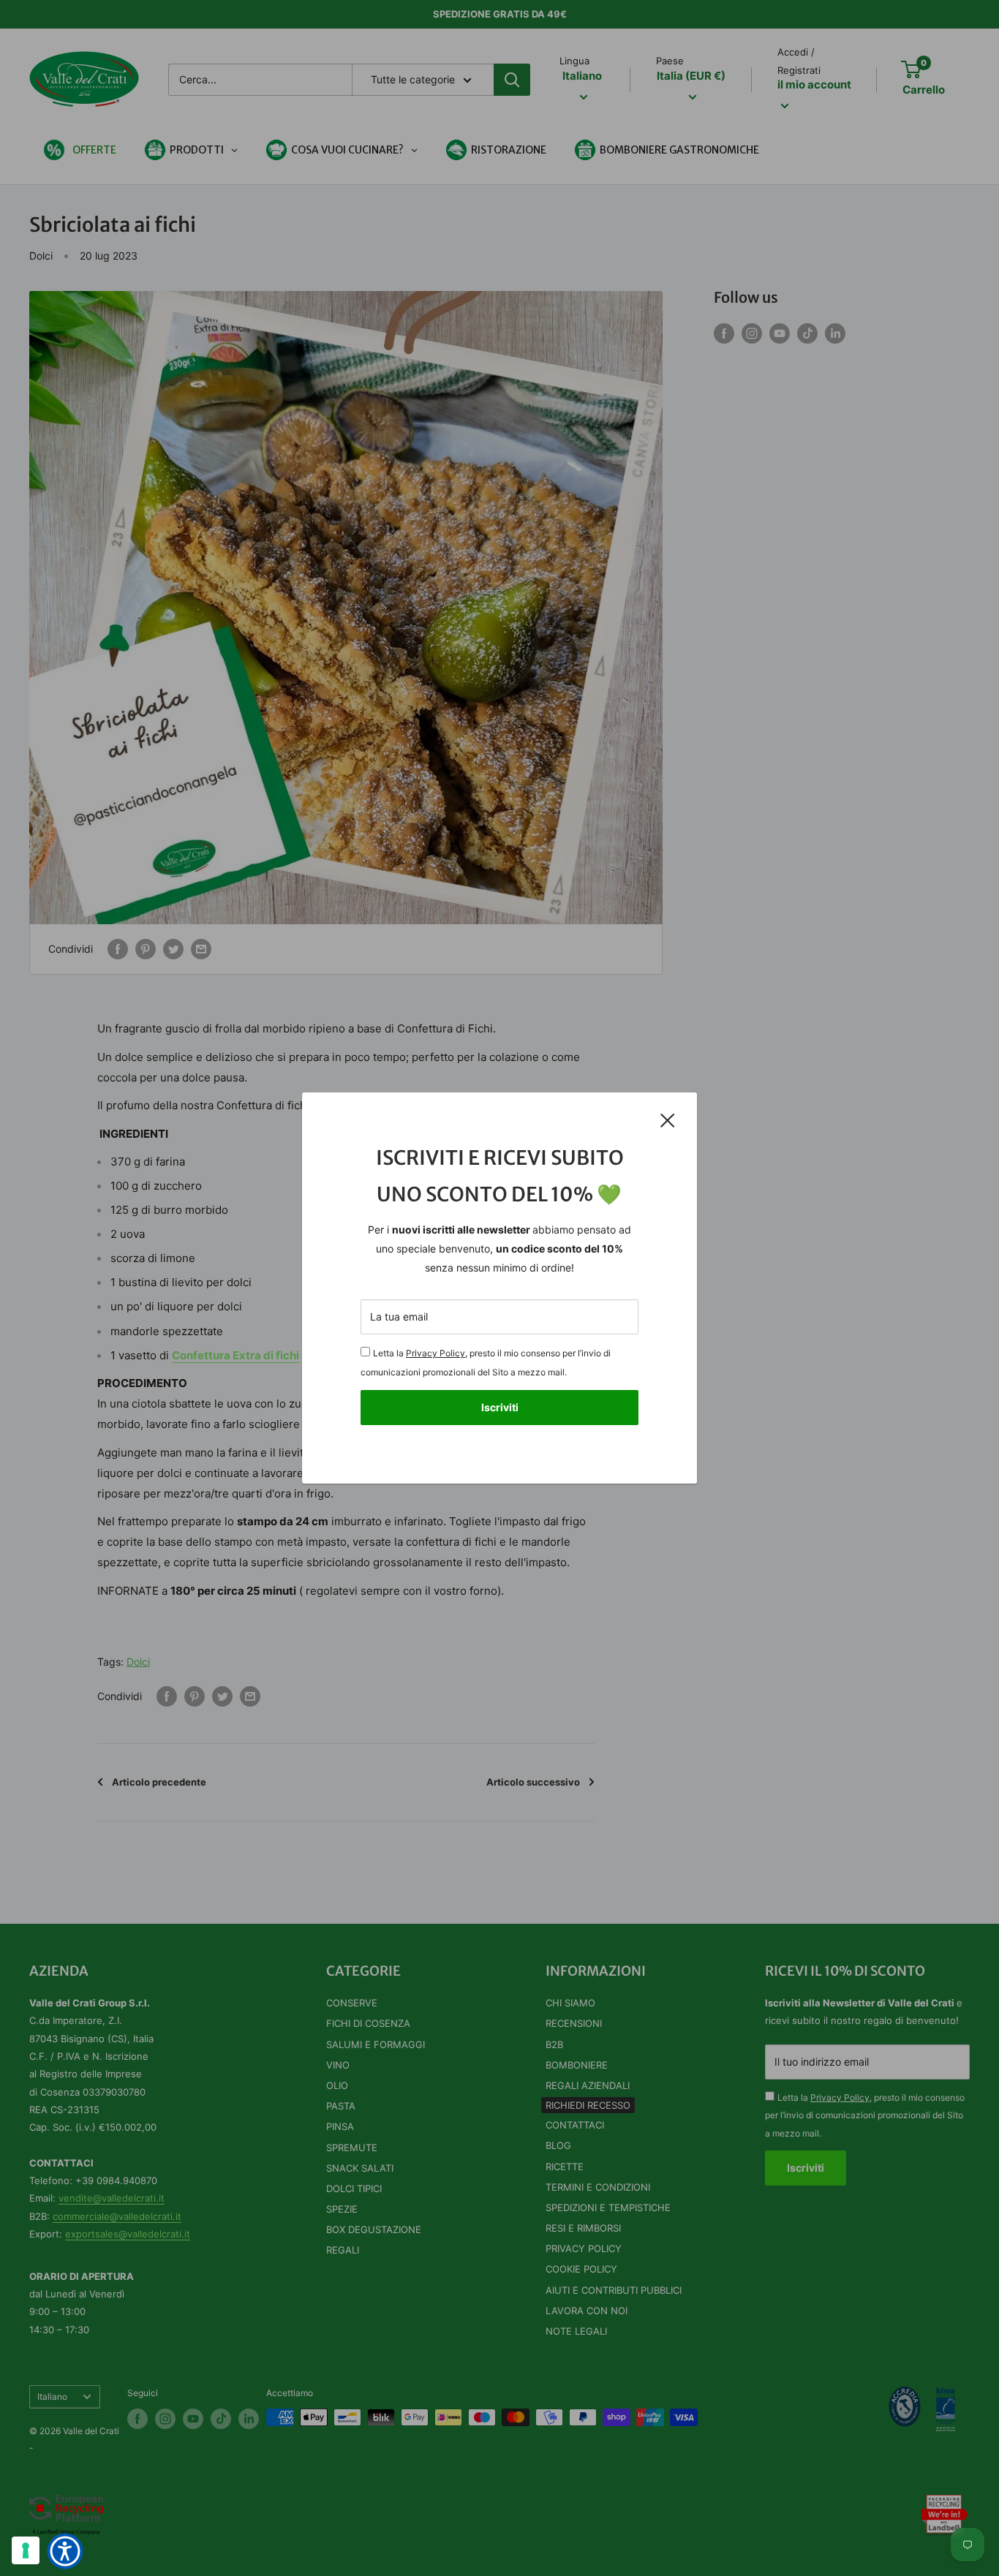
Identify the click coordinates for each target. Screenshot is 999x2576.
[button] (65, 2551)
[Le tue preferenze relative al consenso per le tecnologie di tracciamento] (26, 2550)
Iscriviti (500, 1407)
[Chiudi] (668, 1120)
